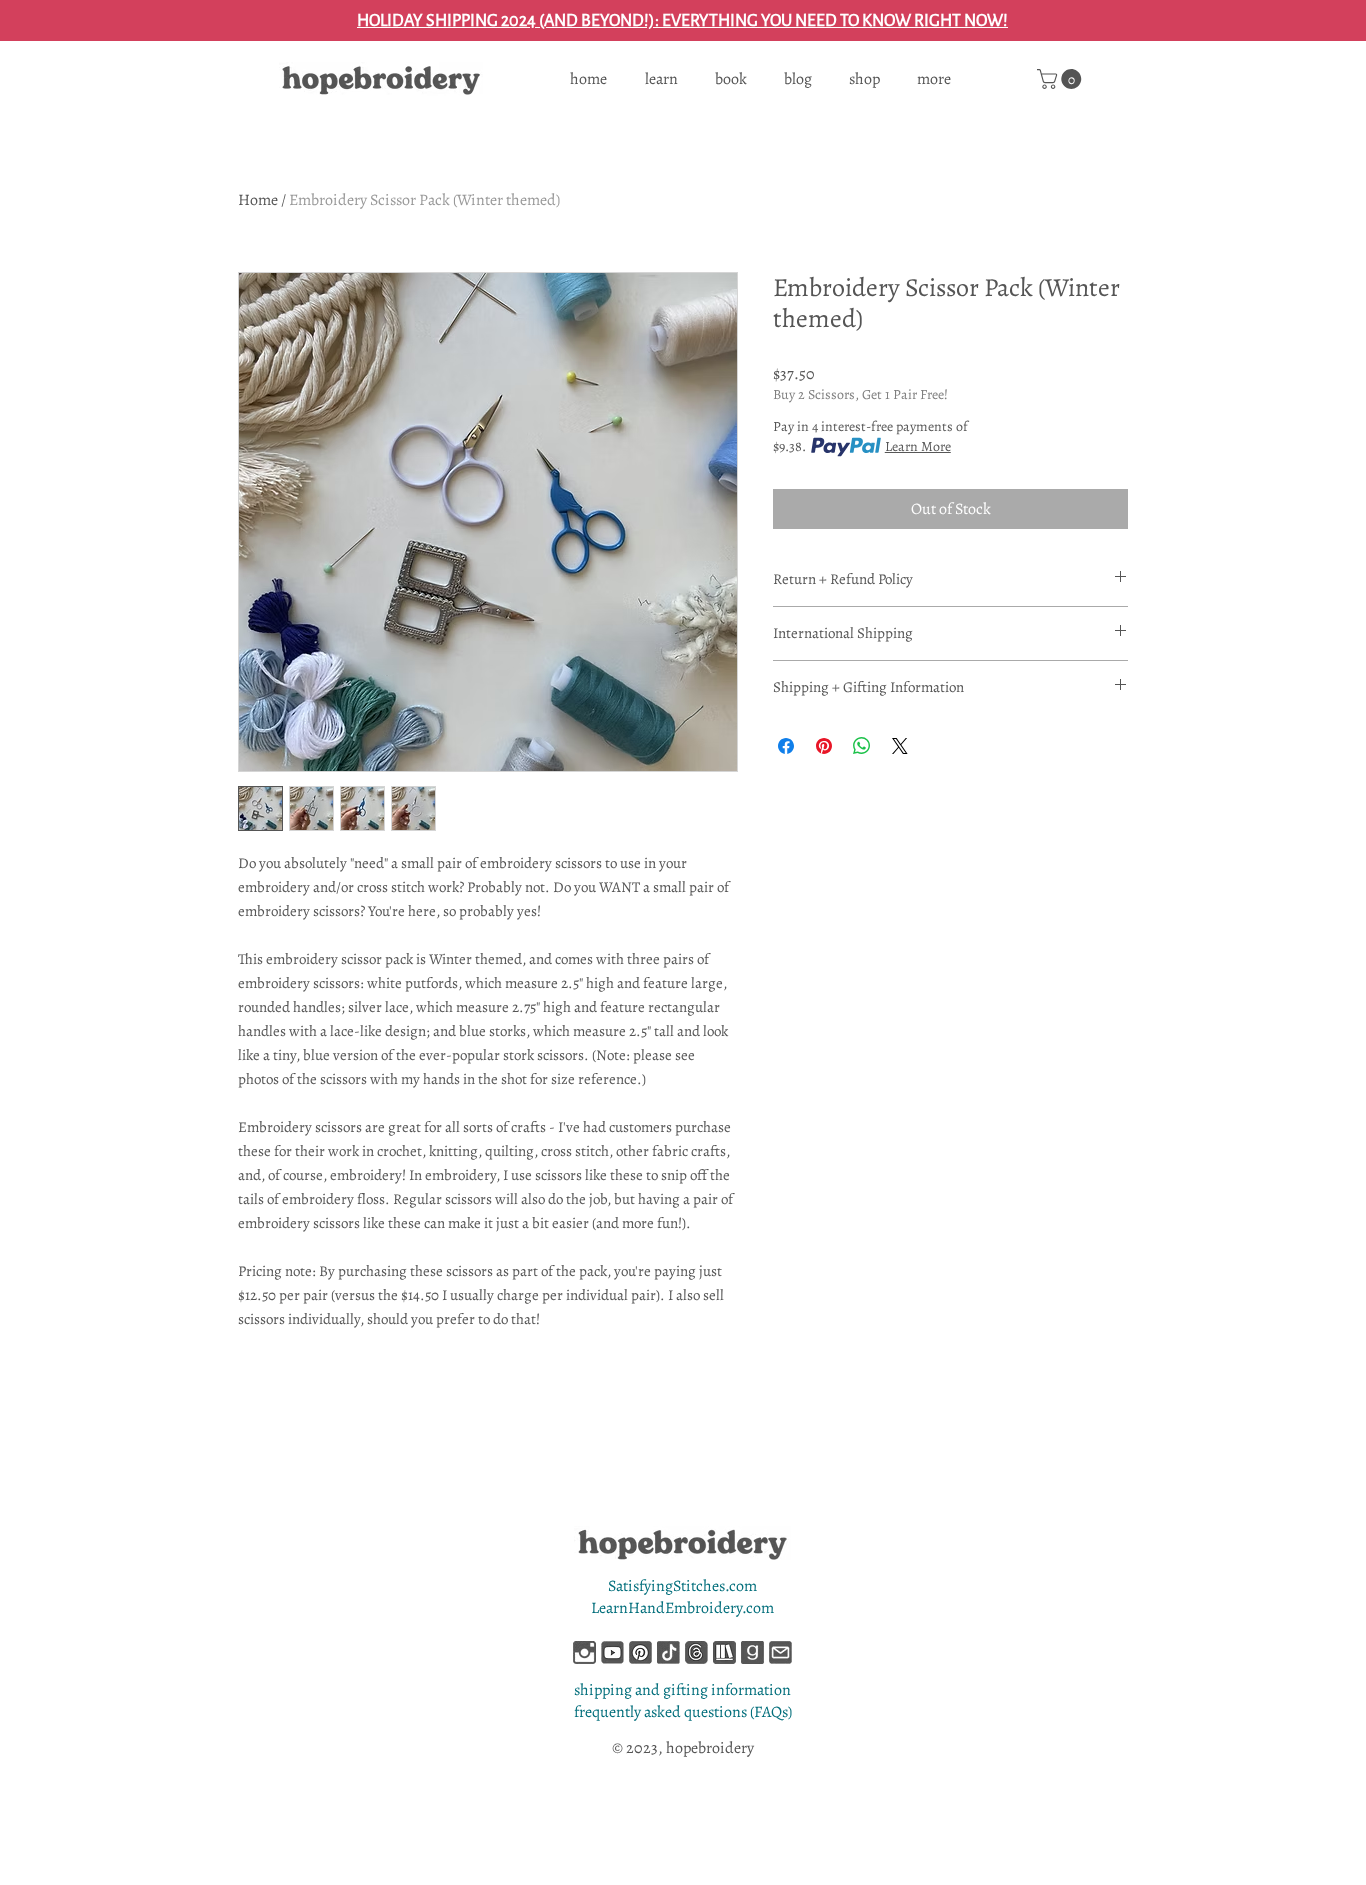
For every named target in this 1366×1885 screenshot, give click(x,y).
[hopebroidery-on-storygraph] (724, 1652)
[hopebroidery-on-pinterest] (640, 1652)
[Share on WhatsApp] (862, 746)
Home (258, 200)
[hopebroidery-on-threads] (696, 1652)
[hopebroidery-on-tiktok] (668, 1652)
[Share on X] (900, 746)
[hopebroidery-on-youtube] (612, 1652)
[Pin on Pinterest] (824, 746)
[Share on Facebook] (786, 746)
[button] (1061, 79)
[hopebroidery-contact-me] (780, 1652)
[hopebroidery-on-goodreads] (752, 1652)
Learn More (918, 446)
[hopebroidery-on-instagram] (584, 1652)
